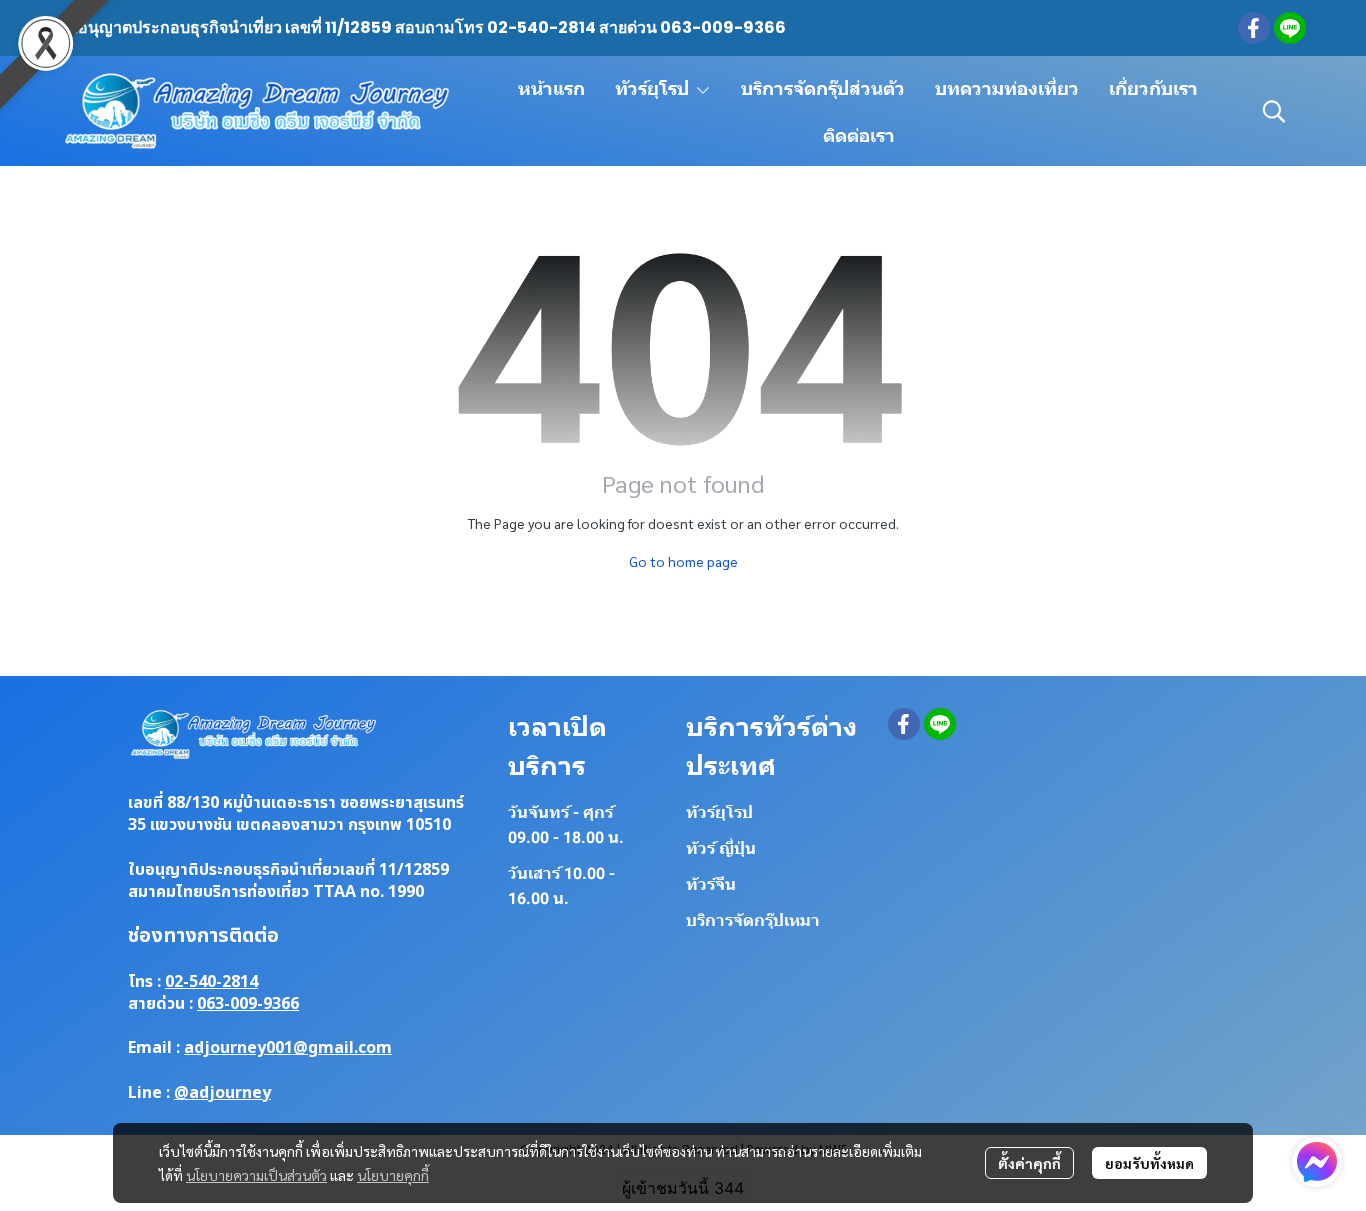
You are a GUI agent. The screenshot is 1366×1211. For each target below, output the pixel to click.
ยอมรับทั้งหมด (1149, 1163)
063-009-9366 (248, 1004)
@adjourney (222, 1093)
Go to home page (683, 561)
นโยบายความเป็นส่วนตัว (256, 1175)
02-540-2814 (211, 982)
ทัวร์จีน (711, 884)
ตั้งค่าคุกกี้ (1029, 1163)
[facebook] (1254, 28)
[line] (1290, 28)
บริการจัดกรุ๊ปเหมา (753, 920)
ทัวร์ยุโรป (719, 812)
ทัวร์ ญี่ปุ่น (721, 848)
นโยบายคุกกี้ (393, 1175)
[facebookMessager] (1317, 1162)
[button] (1274, 111)
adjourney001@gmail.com (288, 1048)
